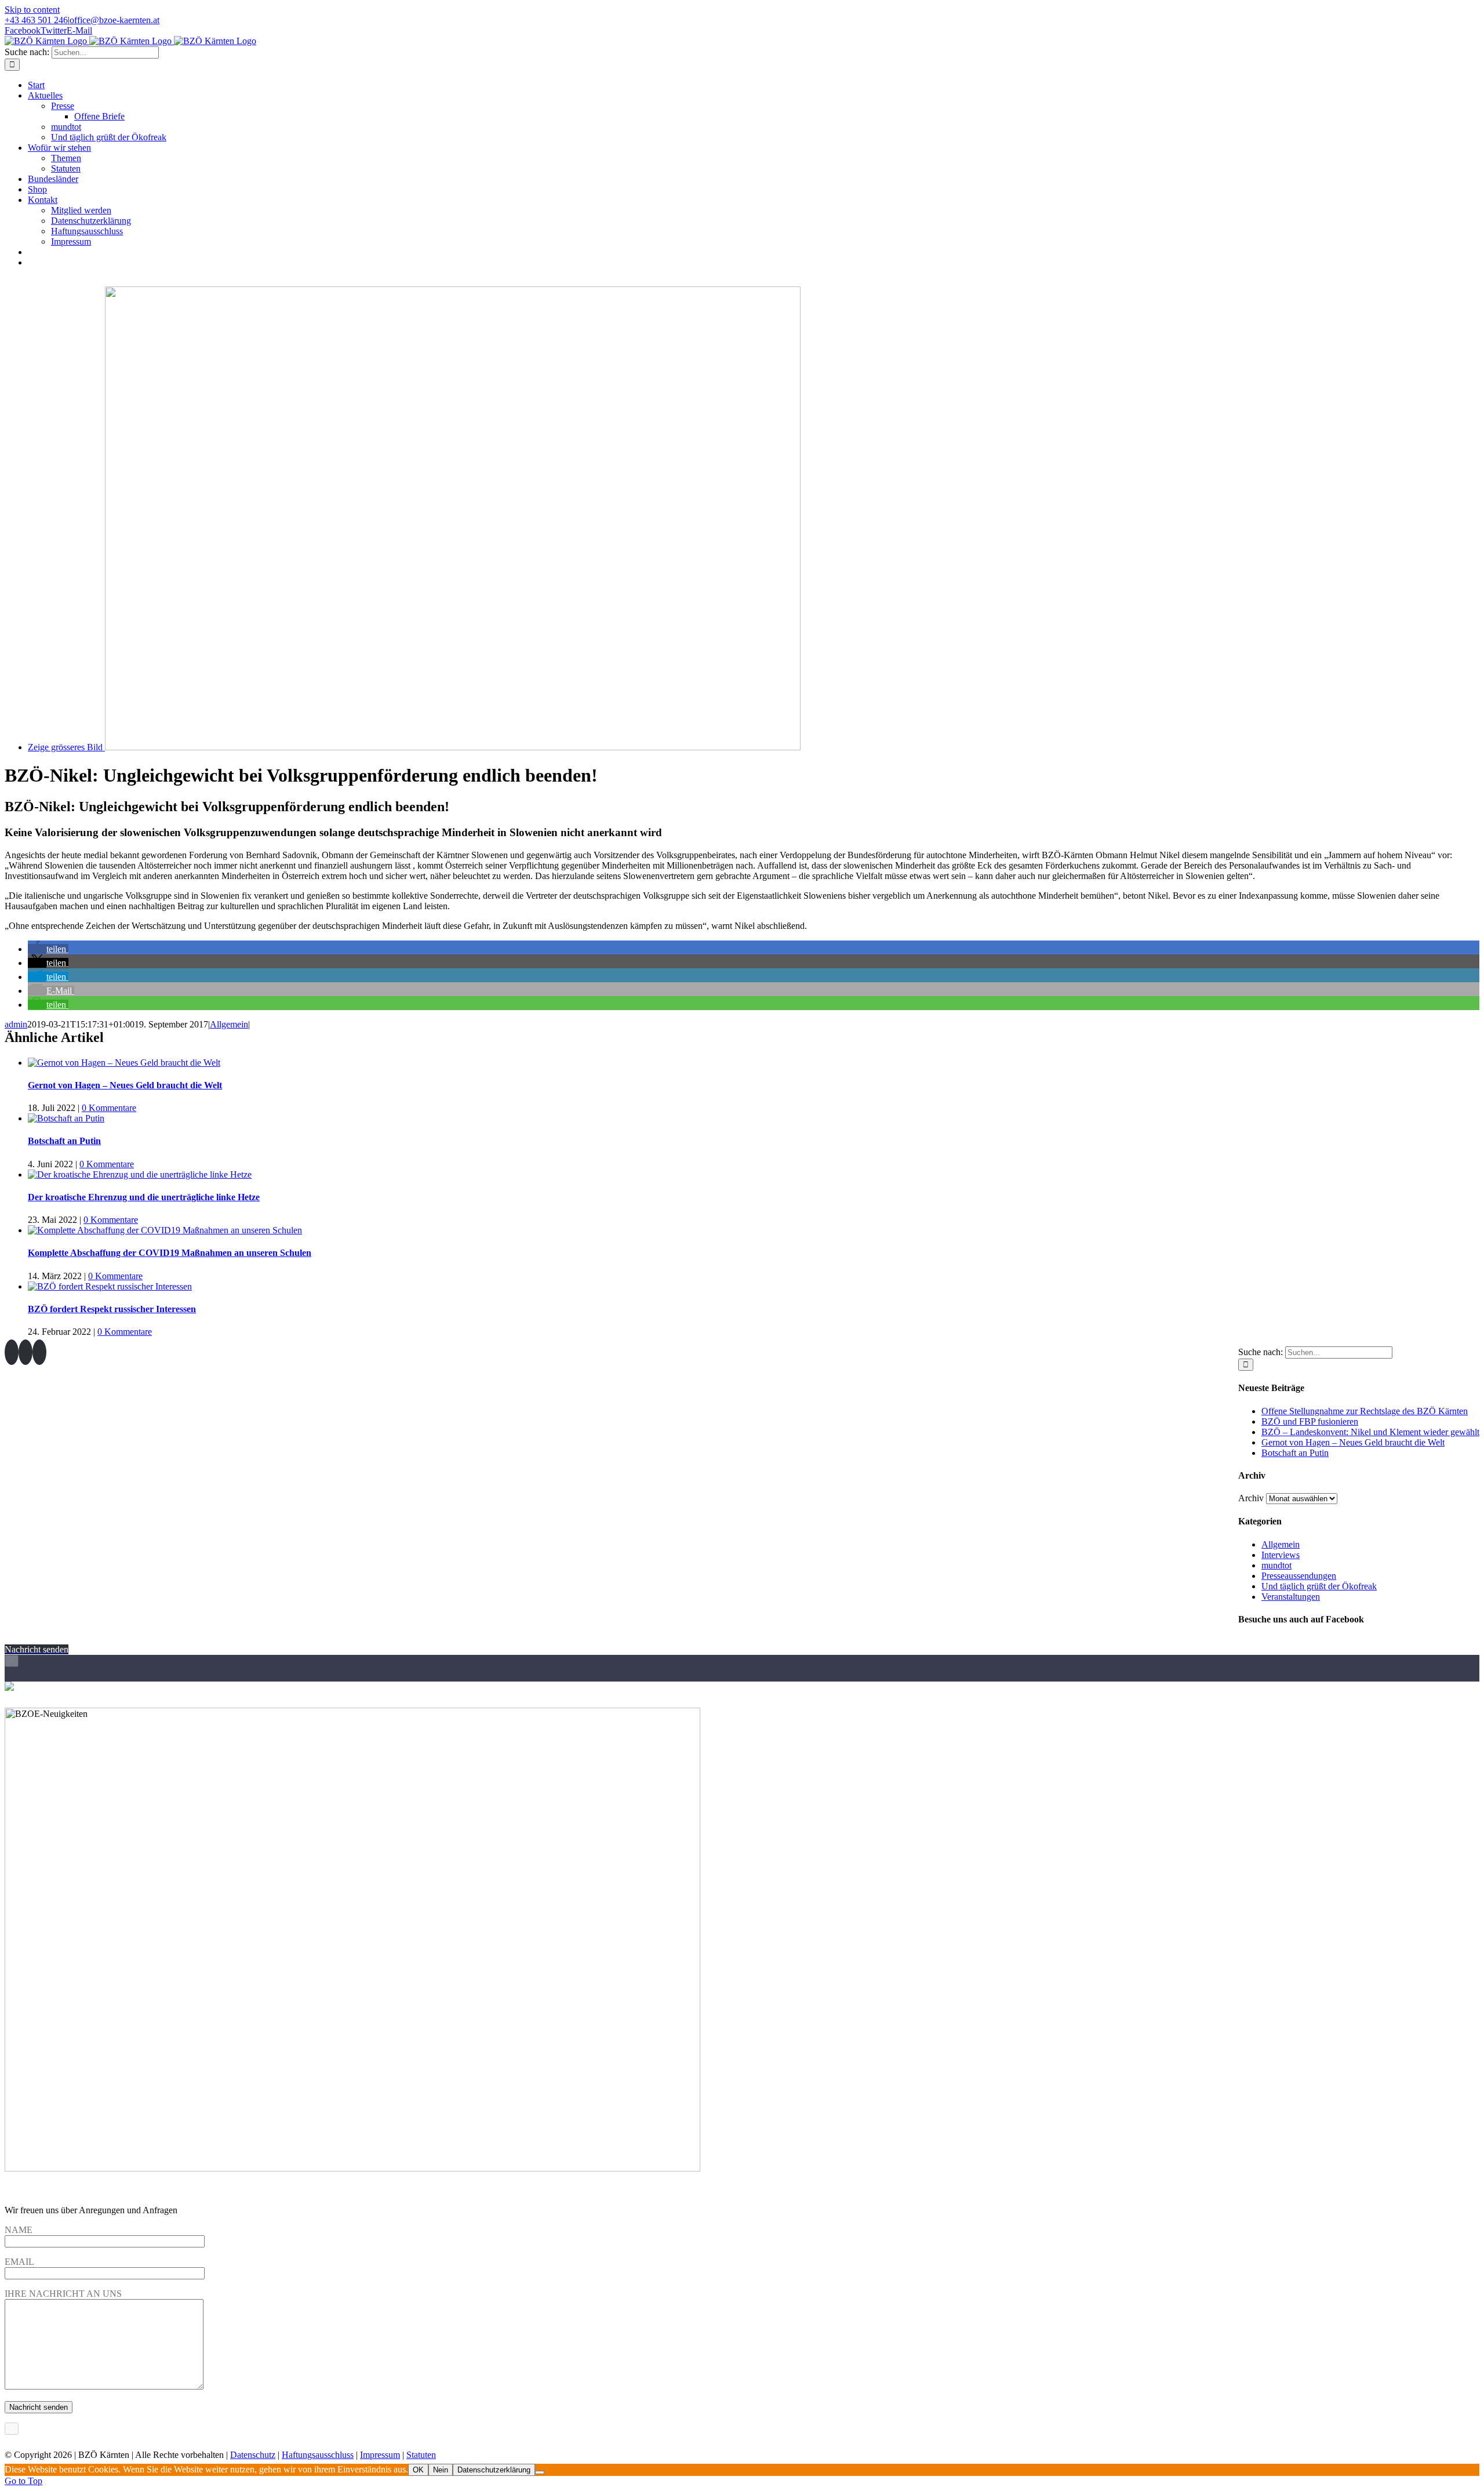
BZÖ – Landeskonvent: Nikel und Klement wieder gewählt (1370, 1432)
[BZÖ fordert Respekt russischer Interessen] (110, 1286)
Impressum (380, 2455)
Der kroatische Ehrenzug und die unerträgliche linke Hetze (144, 1197)
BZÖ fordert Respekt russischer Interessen (112, 1309)
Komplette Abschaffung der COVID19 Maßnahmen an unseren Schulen (170, 1253)
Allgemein (229, 1024)
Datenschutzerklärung (494, 2470)
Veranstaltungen (1291, 1597)
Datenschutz (253, 2455)
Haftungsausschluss (318, 2455)
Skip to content (32, 10)
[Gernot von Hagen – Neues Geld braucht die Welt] (124, 1063)
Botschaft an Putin (64, 1141)
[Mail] (39, 1352)
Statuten (421, 2455)
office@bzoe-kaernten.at (114, 20)
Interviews (1281, 1555)
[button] (48, 949)
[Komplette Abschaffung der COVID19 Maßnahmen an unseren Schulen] (165, 1230)
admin (16, 1024)
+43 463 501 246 (36, 20)
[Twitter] (26, 1352)
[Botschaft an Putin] (66, 1118)
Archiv (1251, 1498)
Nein (441, 2470)
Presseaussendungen (1299, 1576)
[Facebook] (12, 1352)
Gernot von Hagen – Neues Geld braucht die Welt (125, 1085)
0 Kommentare (109, 1108)
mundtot (1276, 1565)
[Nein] (540, 2472)
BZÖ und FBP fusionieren (1310, 1421)
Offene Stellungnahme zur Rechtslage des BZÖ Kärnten (1365, 1411)
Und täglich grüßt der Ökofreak (1319, 1586)
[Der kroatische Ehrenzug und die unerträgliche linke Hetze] (140, 1174)
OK (418, 2470)
